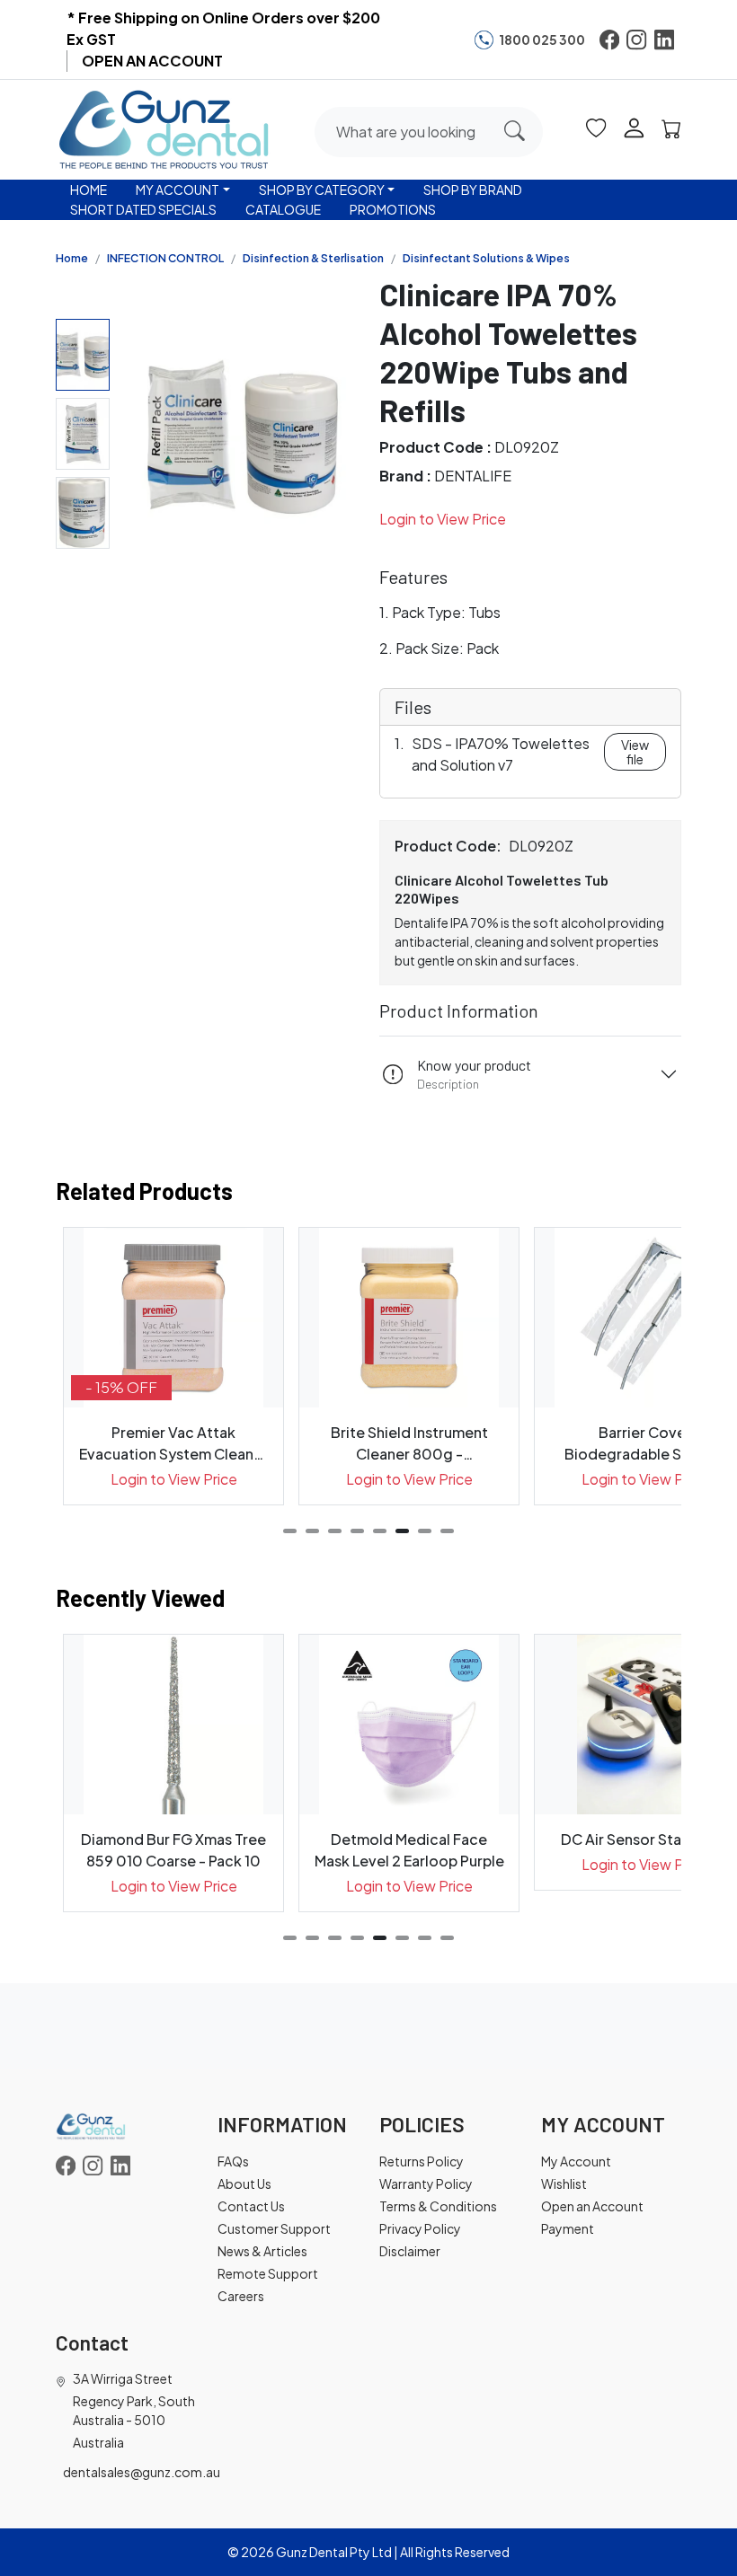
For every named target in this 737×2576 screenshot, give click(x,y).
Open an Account (592, 2206)
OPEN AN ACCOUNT (152, 61)
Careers (241, 2296)
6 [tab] (402, 1531)
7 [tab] (425, 1531)
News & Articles (262, 2251)
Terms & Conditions (438, 2206)
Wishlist (564, 2183)
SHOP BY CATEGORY (322, 190)
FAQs (233, 2161)
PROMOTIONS (393, 209)
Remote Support (268, 2273)
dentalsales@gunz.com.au (142, 2472)
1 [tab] (290, 1531)
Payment (568, 2228)
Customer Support (274, 2228)
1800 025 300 (542, 40)
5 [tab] (380, 1531)
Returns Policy (422, 2161)
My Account (576, 2161)
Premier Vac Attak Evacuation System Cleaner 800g (173, 1444)
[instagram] (636, 39)
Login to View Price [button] (443, 519)
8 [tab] (447, 1531)
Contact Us (251, 2206)
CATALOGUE (283, 209)
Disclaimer (410, 2251)
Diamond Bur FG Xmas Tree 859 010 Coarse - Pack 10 (173, 1850)
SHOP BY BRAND (473, 190)
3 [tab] (335, 1531)
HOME (89, 190)
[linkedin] (664, 39)
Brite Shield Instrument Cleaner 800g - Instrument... (409, 1444)
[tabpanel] (173, 1366)
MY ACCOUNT (178, 190)
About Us (244, 2183)
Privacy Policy (420, 2228)
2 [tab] (312, 1531)
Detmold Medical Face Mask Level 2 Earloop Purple (409, 1850)
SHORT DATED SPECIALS (143, 209)
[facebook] (609, 39)
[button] (596, 127)
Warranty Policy (426, 2183)
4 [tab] (357, 1531)
